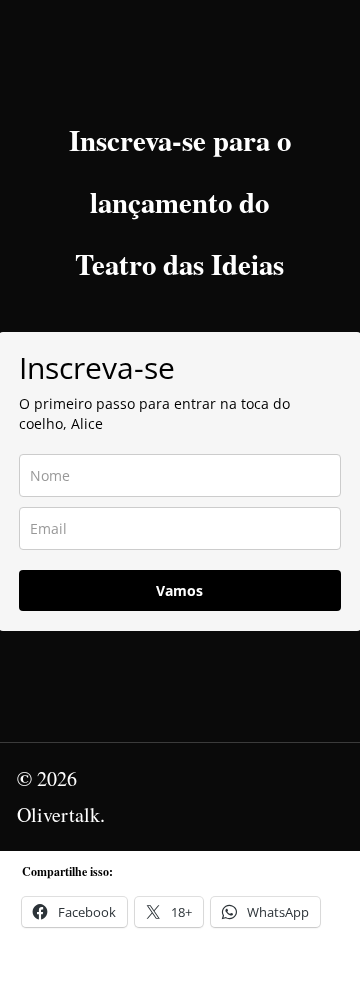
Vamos (179, 590)
